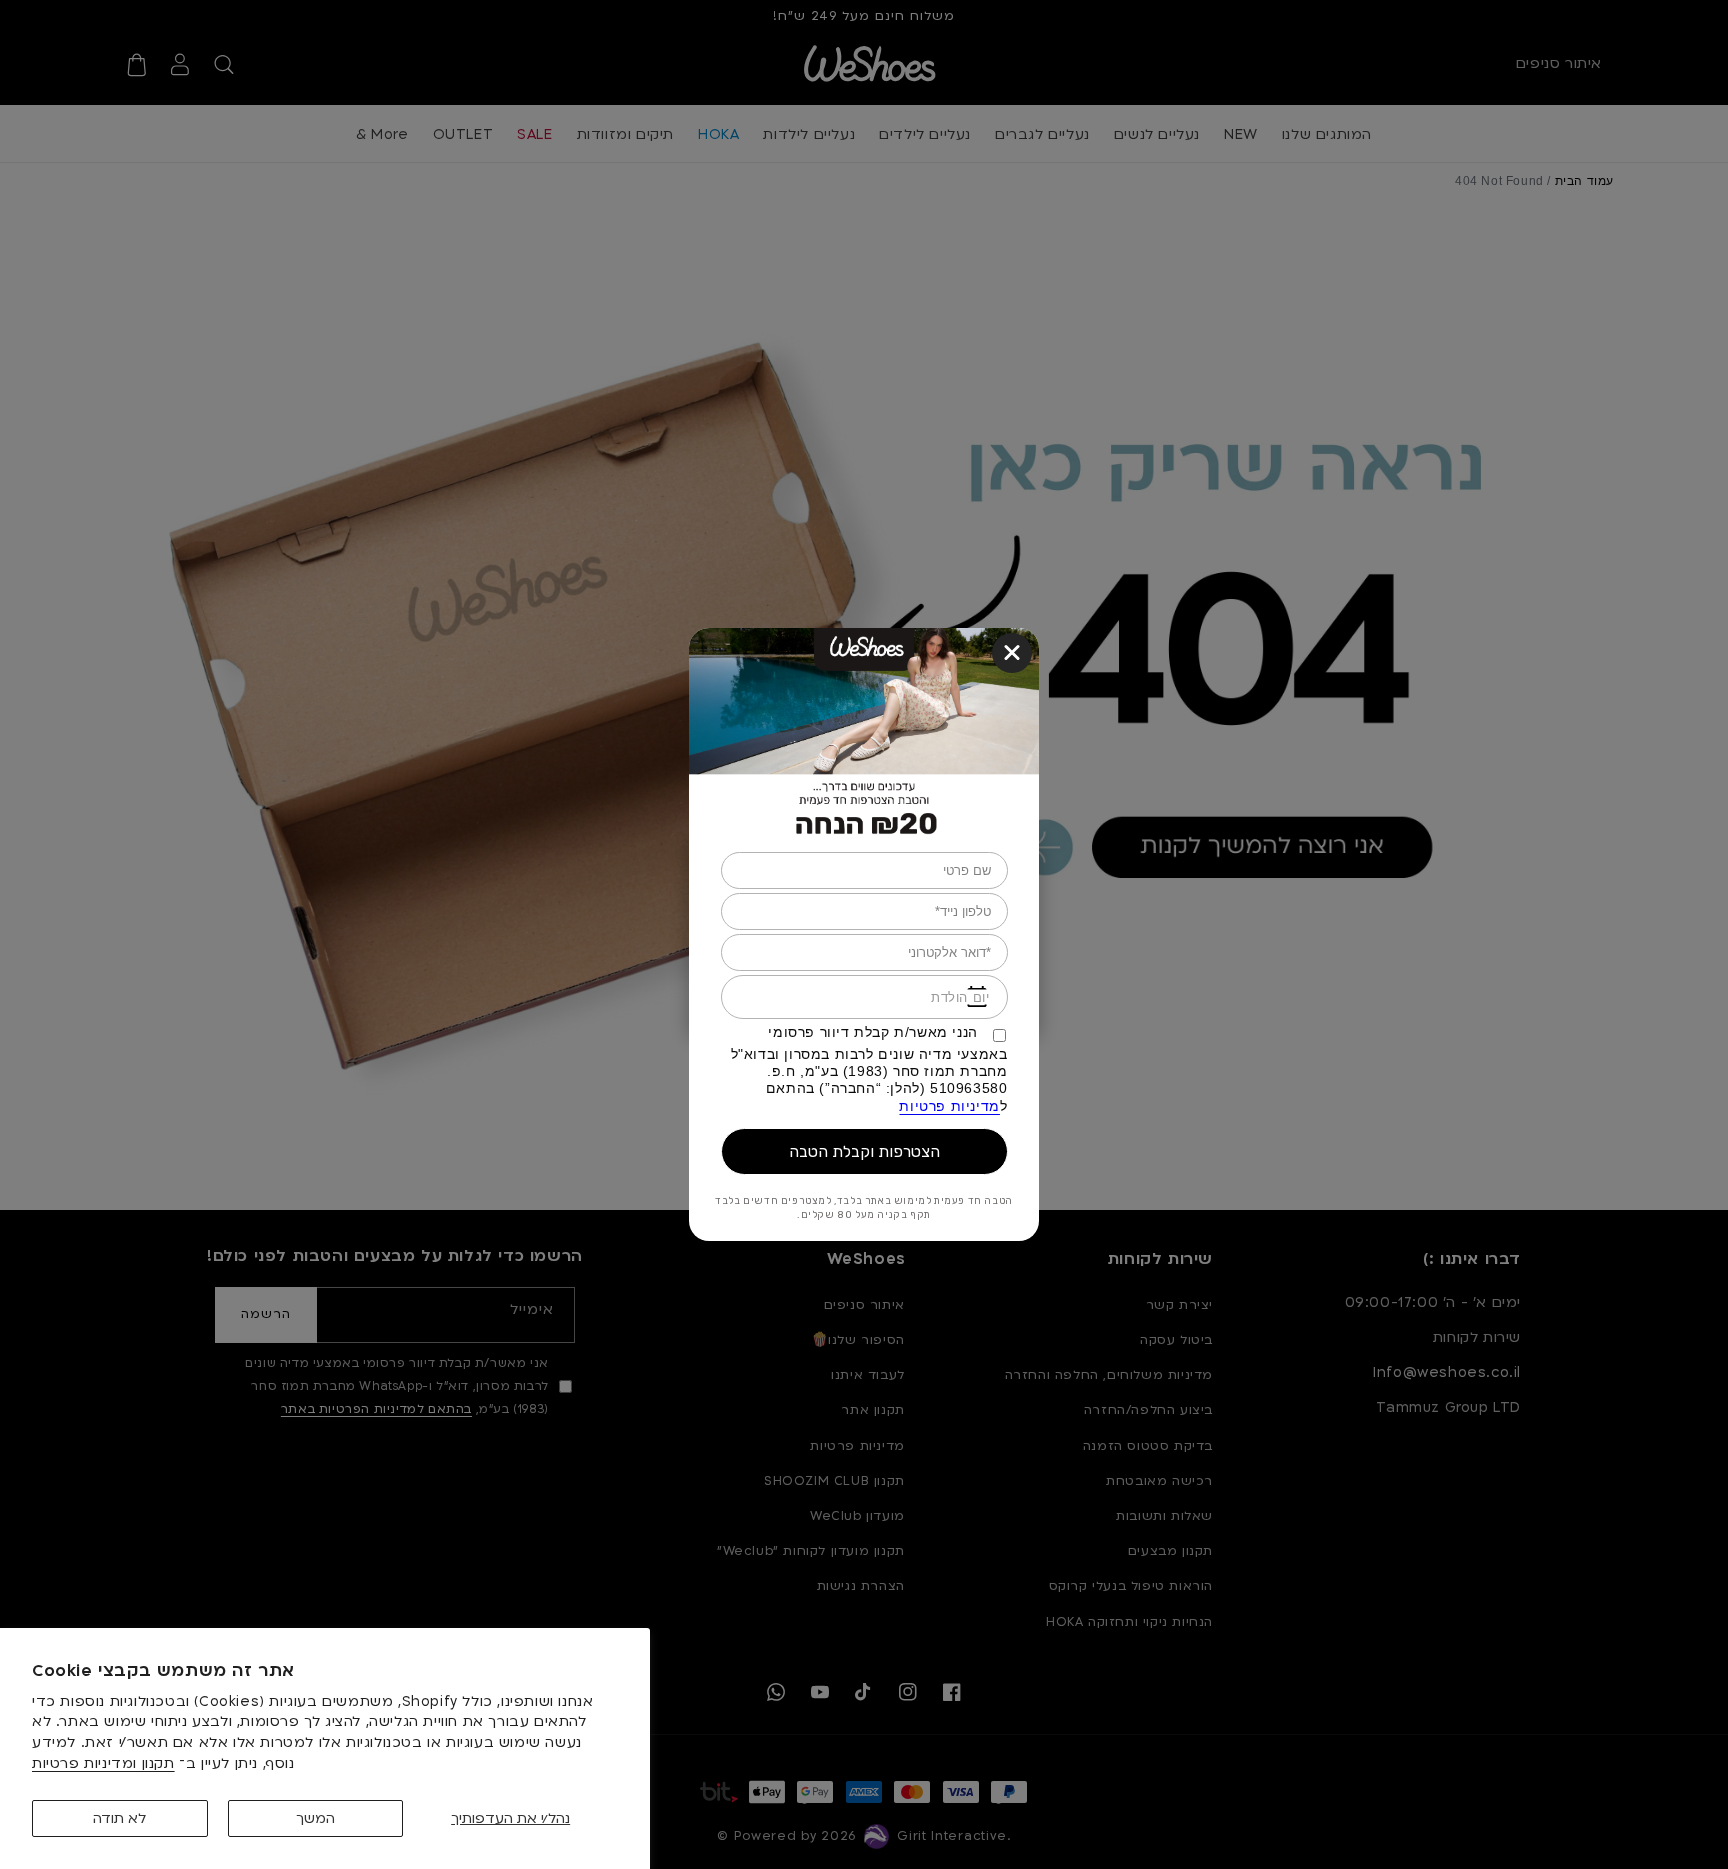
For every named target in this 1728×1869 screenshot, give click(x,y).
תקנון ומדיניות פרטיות (103, 1763)
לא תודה (119, 1818)
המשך (315, 1818)
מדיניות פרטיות (949, 1106)
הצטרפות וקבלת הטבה (864, 1151)
